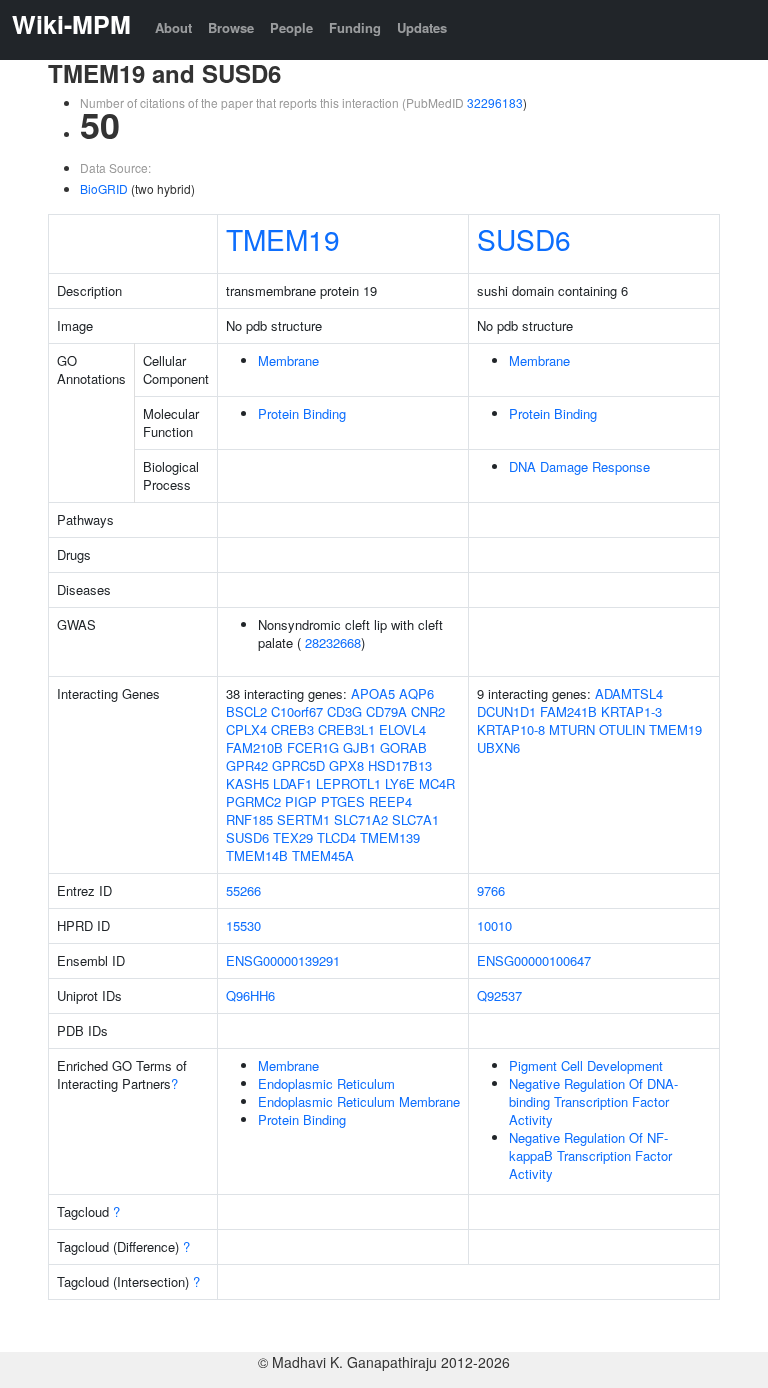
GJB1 (359, 747)
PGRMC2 (253, 801)
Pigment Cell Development (586, 1065)
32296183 (495, 102)
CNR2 (428, 711)
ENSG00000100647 (534, 960)
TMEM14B (257, 855)
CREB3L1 (346, 729)
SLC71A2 (361, 819)
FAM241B (568, 711)
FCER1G (313, 747)
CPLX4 (246, 729)
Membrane (288, 360)
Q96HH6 (250, 995)
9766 (491, 890)
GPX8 (346, 765)
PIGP (301, 801)
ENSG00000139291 (283, 960)
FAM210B (254, 747)
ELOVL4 (402, 729)
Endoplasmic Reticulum (326, 1083)
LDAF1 (292, 783)
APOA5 (373, 693)
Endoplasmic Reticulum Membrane (359, 1101)
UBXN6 (498, 747)
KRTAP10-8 (511, 729)
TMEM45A (323, 855)
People (291, 27)
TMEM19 (283, 239)
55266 (243, 890)
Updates (422, 27)
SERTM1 (303, 819)
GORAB (403, 747)
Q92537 (499, 995)
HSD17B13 (400, 765)
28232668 (333, 642)
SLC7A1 (415, 819)
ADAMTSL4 (629, 693)
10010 (494, 925)
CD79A (386, 711)
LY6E (400, 783)
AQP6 (416, 693)
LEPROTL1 (348, 783)
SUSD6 (524, 239)
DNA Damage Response (579, 466)
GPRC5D (298, 765)
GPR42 (247, 765)
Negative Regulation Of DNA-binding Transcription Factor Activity (593, 1101)
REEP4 (390, 801)
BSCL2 (246, 711)
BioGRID (104, 188)
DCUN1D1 (506, 711)
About (173, 27)
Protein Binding (302, 413)
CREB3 (292, 729)
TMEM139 (390, 837)
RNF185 (249, 819)
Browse (231, 27)
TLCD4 (336, 837)
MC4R (437, 783)
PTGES (343, 801)
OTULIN (622, 729)
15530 (243, 925)
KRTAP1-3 (631, 711)
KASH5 (247, 783)
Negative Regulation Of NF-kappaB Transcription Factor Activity (590, 1155)
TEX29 (293, 837)
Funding (355, 27)
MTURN (572, 729)
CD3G (344, 711)
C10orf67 (297, 711)
